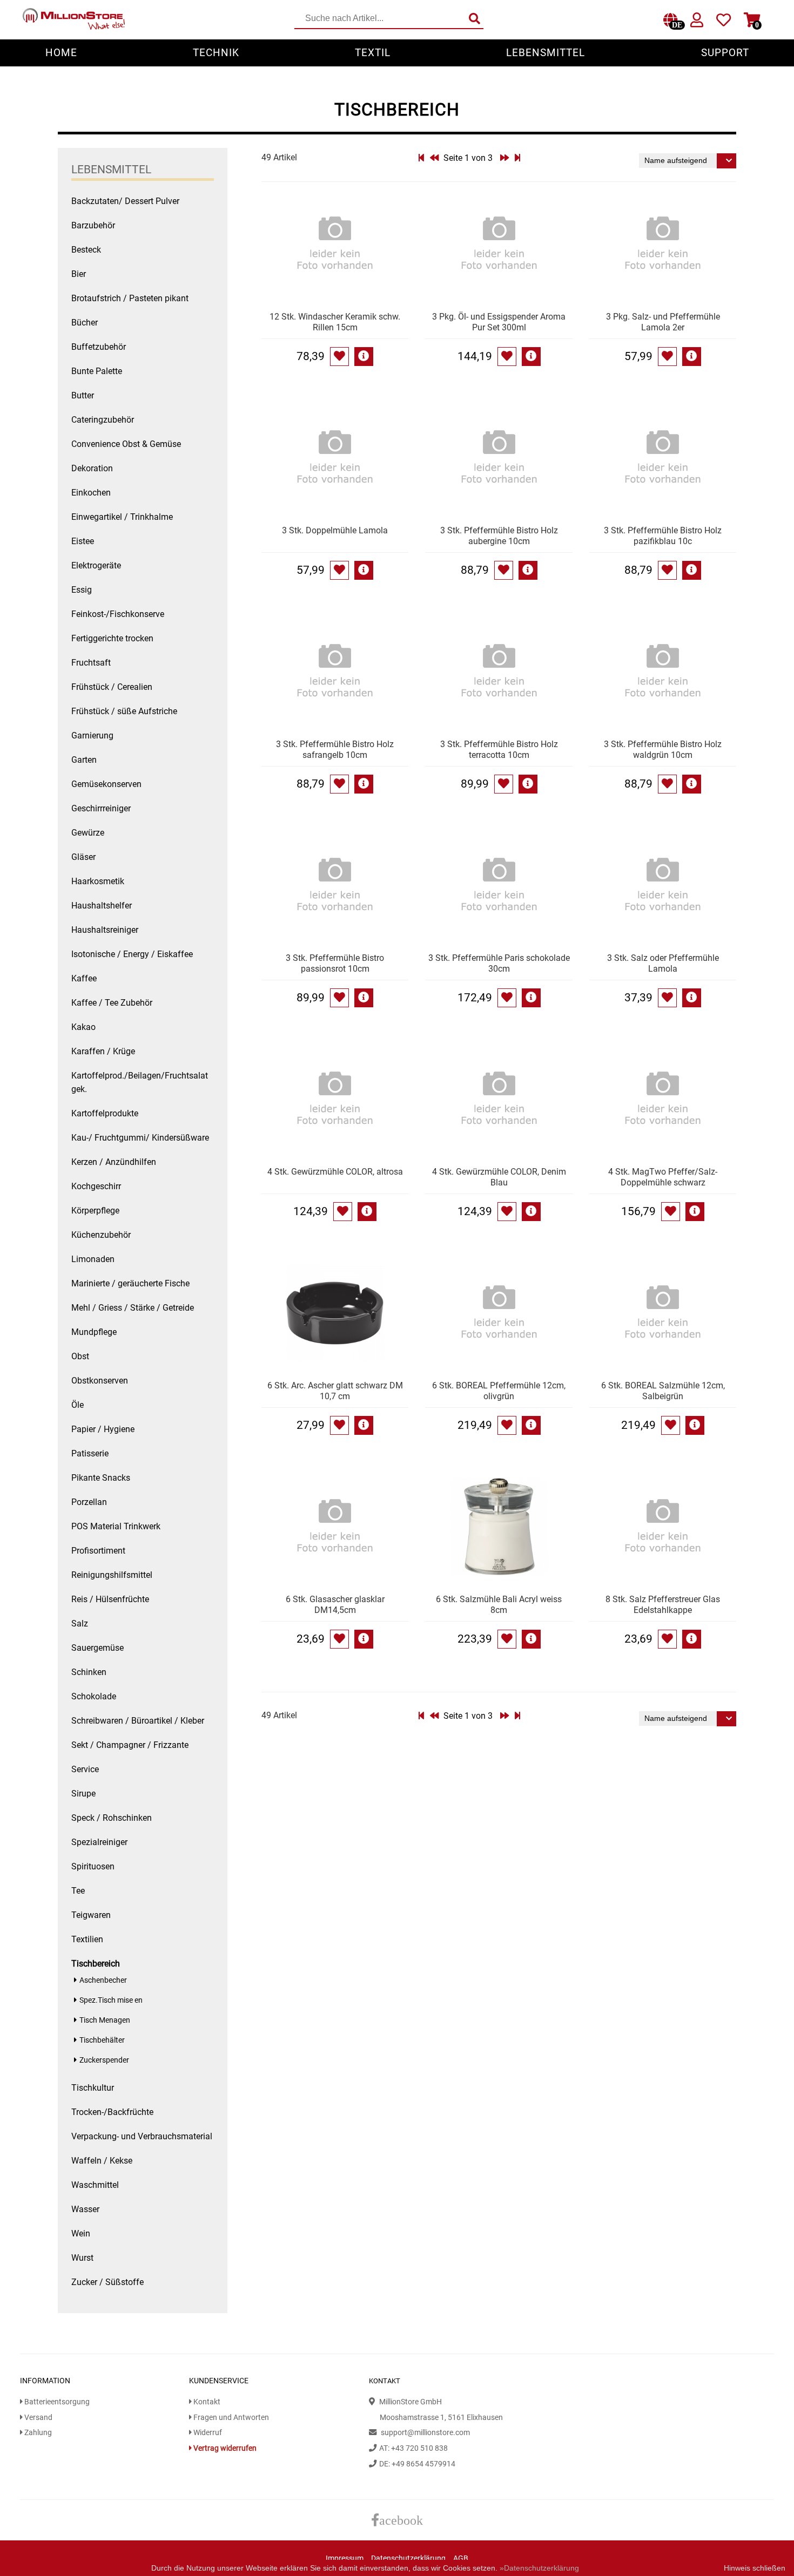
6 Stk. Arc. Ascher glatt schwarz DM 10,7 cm (335, 1391)
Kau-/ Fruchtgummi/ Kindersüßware (140, 1138)
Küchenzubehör (101, 1235)
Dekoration (92, 468)
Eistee (83, 541)
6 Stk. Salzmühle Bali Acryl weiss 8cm (499, 1605)
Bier (79, 274)
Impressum (345, 2558)
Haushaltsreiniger (105, 930)
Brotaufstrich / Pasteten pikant (130, 298)
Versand (38, 2418)
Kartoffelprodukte (105, 1113)
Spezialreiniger (99, 1842)
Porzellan (89, 1502)
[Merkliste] (724, 22)
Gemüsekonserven (106, 784)
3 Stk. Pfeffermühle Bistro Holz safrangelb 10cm (335, 750)
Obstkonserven (100, 1381)
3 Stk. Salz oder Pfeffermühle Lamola (663, 963)
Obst (80, 1356)
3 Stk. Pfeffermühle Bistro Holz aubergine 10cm (499, 536)
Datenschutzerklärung (408, 2558)
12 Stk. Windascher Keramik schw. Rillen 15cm (335, 322)
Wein (81, 2233)
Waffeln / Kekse (102, 2161)
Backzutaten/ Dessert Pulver (125, 201)
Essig (82, 590)
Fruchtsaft (91, 663)
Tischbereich (96, 1964)
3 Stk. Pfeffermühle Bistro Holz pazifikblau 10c (663, 536)
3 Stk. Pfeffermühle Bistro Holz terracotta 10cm (499, 750)
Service (85, 1769)
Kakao (83, 1027)
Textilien (87, 1939)
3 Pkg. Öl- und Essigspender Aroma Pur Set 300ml (499, 322)
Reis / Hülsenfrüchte (110, 1599)
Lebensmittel (546, 53)
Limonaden (93, 1259)
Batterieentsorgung (56, 2402)
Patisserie (90, 1453)
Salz (80, 1623)
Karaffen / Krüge (103, 1051)
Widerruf (207, 2433)
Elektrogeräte (96, 565)
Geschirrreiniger (101, 808)
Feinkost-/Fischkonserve (118, 614)
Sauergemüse (97, 1648)
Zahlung (37, 2433)
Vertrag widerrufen (224, 2448)
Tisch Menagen (105, 2020)
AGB (461, 2558)
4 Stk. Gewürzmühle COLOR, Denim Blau (499, 1177)
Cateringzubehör (103, 420)
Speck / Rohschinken (112, 1818)
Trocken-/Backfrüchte (112, 2112)
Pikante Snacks (101, 1478)
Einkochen (91, 493)
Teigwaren (91, 1915)
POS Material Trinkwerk (116, 1526)
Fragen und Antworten (230, 2418)
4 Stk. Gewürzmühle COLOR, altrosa (335, 1172)
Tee (78, 1891)
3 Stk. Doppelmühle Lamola (335, 530)
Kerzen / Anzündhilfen (114, 1162)
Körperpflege (95, 1211)
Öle (78, 1405)
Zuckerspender (104, 2060)
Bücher (85, 323)
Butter (83, 395)
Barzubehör (93, 225)
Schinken (89, 1672)
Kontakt (206, 2402)
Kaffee (84, 978)
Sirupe (83, 1794)
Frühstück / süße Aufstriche (124, 711)
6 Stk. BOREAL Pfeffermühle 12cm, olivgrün (499, 1391)
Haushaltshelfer (102, 906)
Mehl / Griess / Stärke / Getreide (133, 1308)
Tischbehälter (102, 2040)
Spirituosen (93, 1866)
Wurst (82, 2258)
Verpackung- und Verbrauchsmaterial (142, 2136)
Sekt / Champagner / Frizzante (130, 1745)
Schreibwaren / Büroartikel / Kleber (138, 1721)
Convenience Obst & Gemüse (126, 444)
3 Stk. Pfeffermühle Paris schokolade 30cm (499, 963)
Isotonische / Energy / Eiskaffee (132, 954)
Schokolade (94, 1696)
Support (725, 53)
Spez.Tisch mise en (111, 2000)
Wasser (85, 2209)
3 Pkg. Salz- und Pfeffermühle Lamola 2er (663, 322)
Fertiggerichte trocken (112, 638)
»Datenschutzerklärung (539, 2568)
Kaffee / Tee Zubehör (112, 1003)
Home (61, 53)
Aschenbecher (103, 1980)
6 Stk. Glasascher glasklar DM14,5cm (335, 1605)
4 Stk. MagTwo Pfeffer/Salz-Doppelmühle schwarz (663, 1177)
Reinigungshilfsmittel (112, 1575)
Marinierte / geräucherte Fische (130, 1283)
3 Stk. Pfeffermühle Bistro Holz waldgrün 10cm (663, 750)
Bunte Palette (97, 371)
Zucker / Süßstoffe (107, 2282)
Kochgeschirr (96, 1186)
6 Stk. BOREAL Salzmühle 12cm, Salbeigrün (663, 1391)
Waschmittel (95, 2185)
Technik (216, 53)
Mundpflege (94, 1332)
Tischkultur (93, 2088)
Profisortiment (98, 1551)
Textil (373, 53)
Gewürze (88, 833)
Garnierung (92, 735)
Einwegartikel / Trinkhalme (122, 517)
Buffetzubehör (99, 347)
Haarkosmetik (98, 881)
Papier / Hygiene (103, 1429)
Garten (84, 760)
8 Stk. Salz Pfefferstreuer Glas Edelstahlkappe (663, 1605)
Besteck (86, 250)
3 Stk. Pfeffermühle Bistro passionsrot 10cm (335, 963)
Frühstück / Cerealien (112, 687)
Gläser (83, 857)
